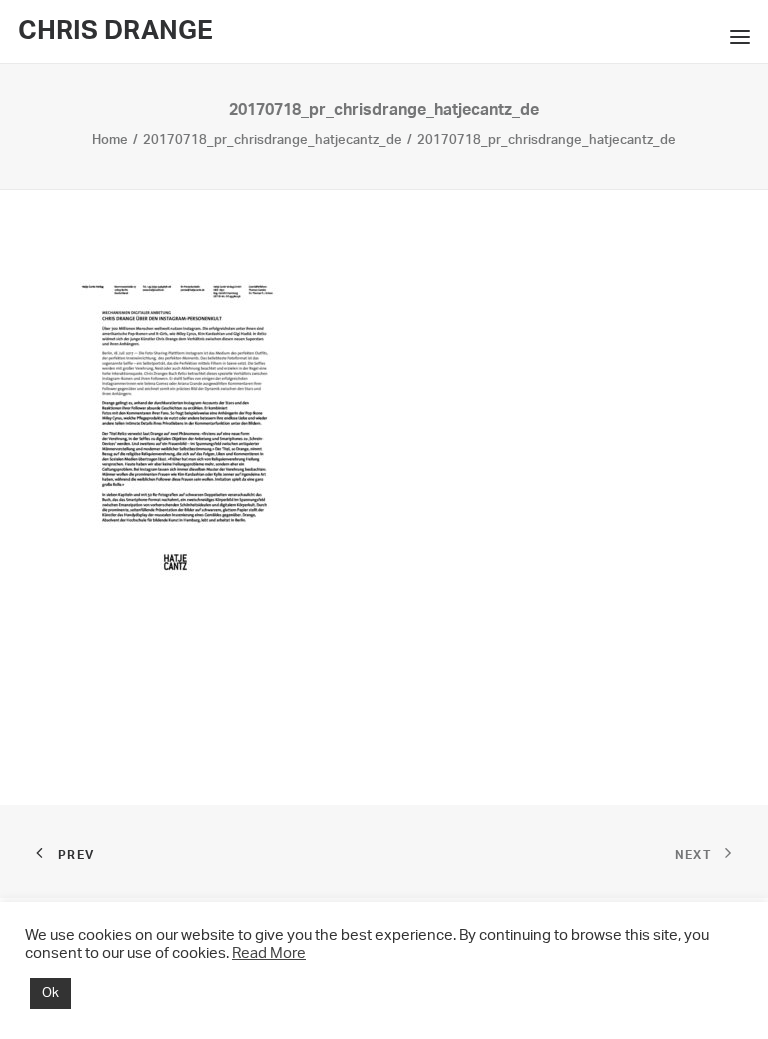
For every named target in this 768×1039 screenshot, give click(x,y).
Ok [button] (50, 993)
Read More (269, 953)
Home (110, 140)
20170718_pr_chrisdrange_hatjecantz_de (272, 140)
